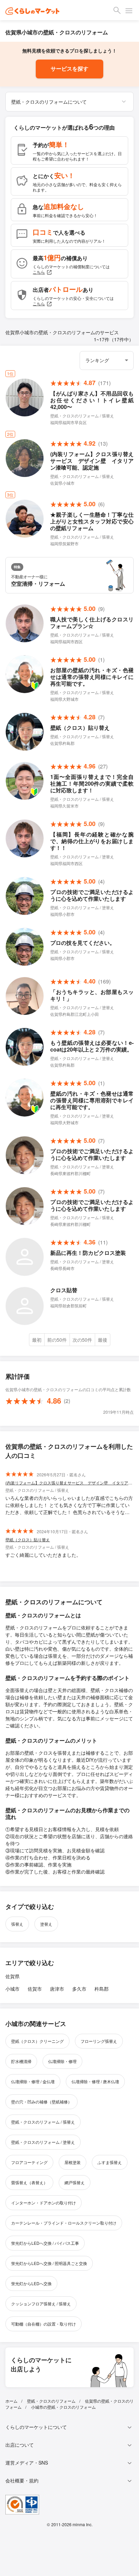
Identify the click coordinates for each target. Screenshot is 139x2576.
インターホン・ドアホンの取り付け (44, 2203)
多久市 (79, 1989)
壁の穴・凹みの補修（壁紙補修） (41, 2102)
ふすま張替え (110, 2162)
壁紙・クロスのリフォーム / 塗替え (43, 2142)
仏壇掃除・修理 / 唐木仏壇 (95, 2081)
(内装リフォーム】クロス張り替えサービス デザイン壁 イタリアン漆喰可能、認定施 (69, 1483)
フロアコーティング (29, 2162)
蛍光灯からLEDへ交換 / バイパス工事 (45, 2243)
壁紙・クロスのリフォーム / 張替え (43, 2122)
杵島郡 (102, 1989)
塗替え (46, 1924)
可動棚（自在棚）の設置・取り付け (44, 2324)
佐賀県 (12, 1976)
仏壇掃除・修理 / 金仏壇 (33, 2081)
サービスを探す (69, 69)
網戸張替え (75, 2182)
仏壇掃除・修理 (62, 2061)
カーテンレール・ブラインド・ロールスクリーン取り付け (64, 2223)
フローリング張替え (99, 2041)
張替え (17, 1924)
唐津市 (57, 1989)
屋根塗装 (73, 2162)
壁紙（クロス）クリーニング (37, 2041)
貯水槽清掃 (21, 2061)
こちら (39, 272)
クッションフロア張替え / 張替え (41, 2304)
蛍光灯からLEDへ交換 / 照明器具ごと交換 (49, 2263)
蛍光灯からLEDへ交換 (31, 2283)
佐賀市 (35, 1989)
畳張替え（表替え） (29, 2182)
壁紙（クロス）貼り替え (28, 1539)
